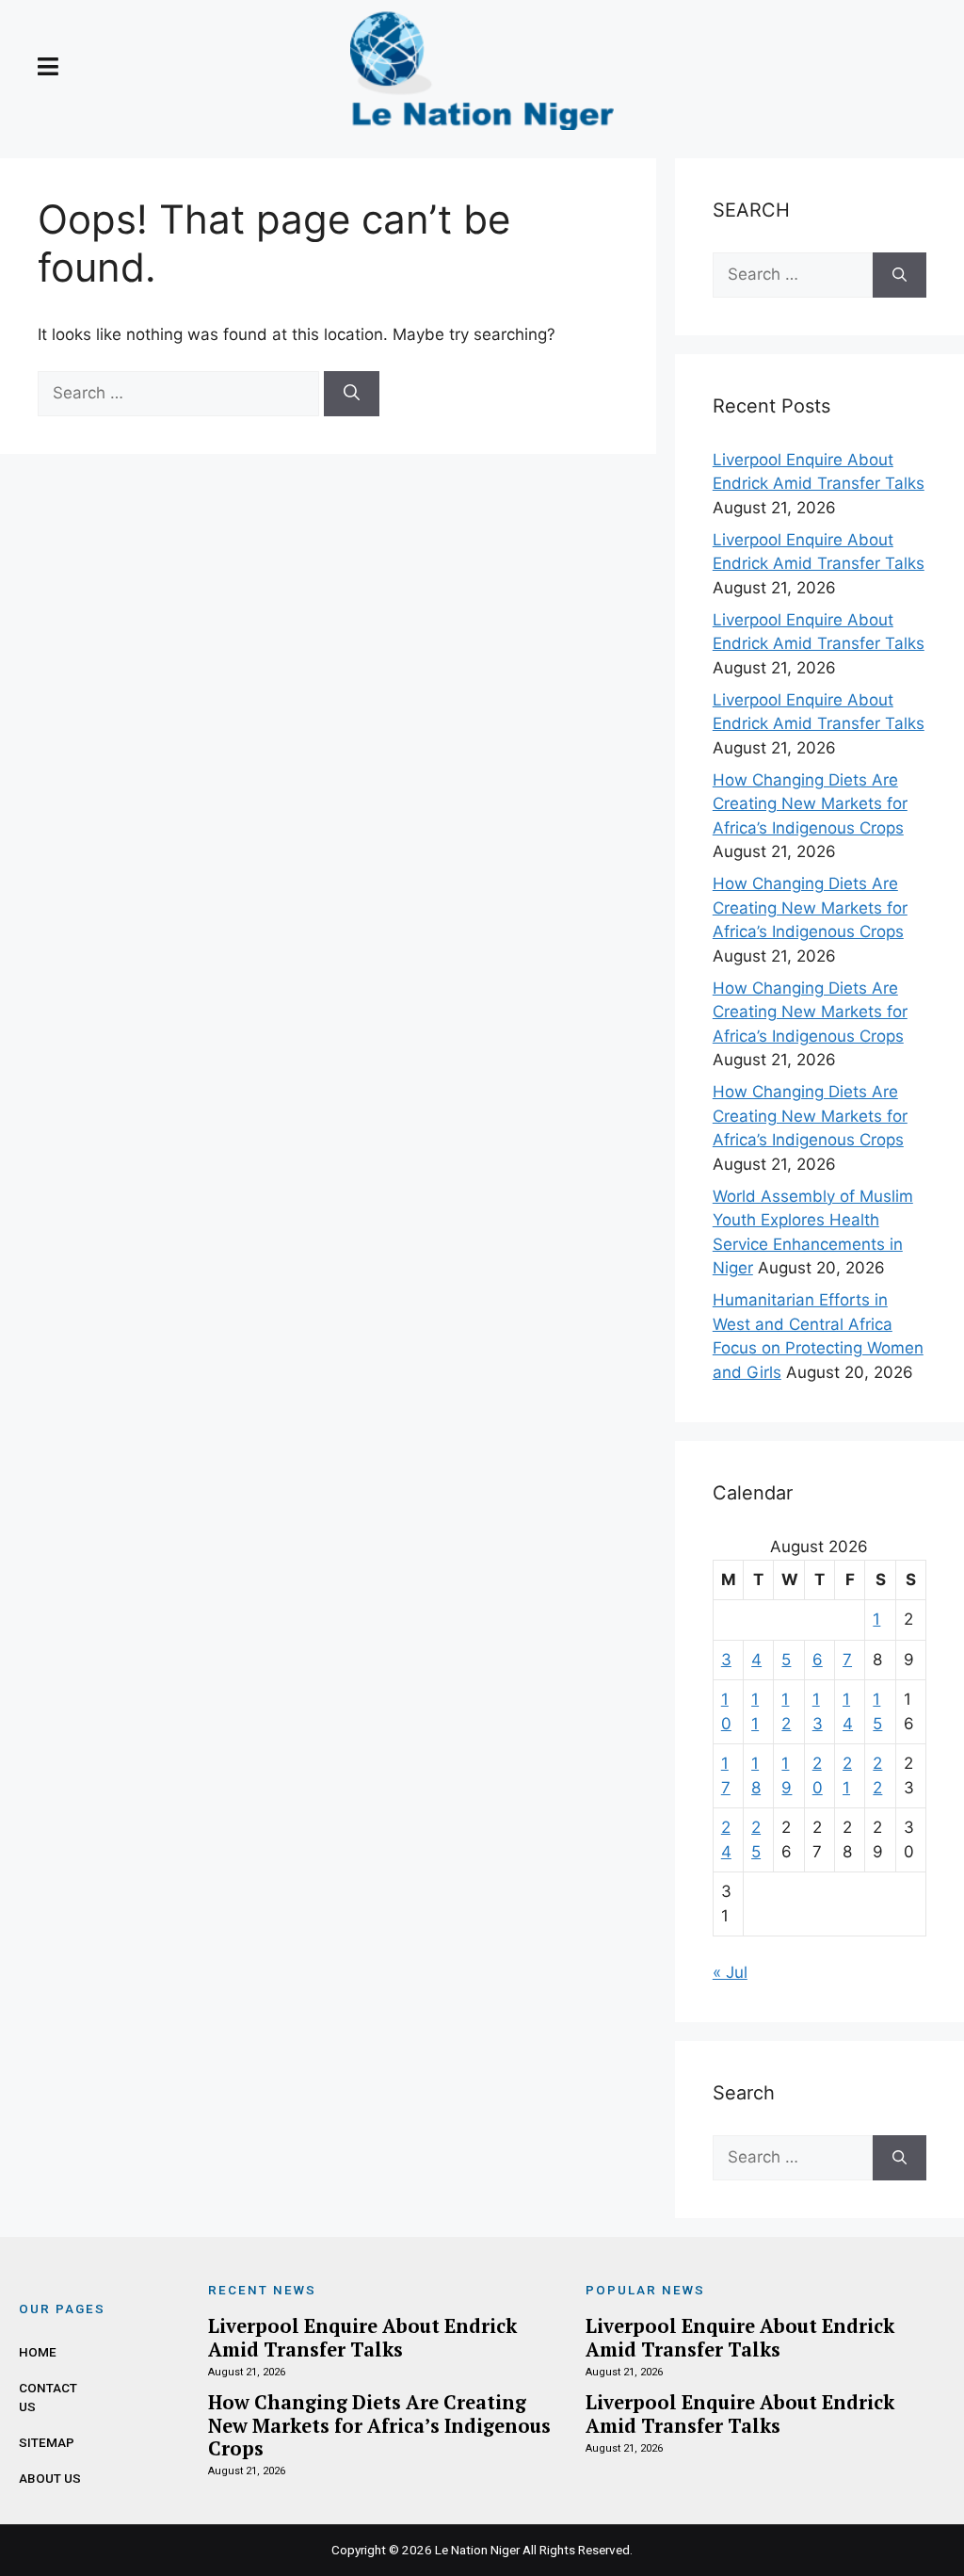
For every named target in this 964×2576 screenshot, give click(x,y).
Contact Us (48, 2397)
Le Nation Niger (477, 2550)
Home (38, 2352)
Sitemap (47, 2442)
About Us (50, 2478)
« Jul (730, 1972)
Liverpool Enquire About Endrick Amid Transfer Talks (362, 2337)
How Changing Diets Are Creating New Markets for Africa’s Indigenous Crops (810, 804)
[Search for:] (181, 393)
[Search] (352, 394)
